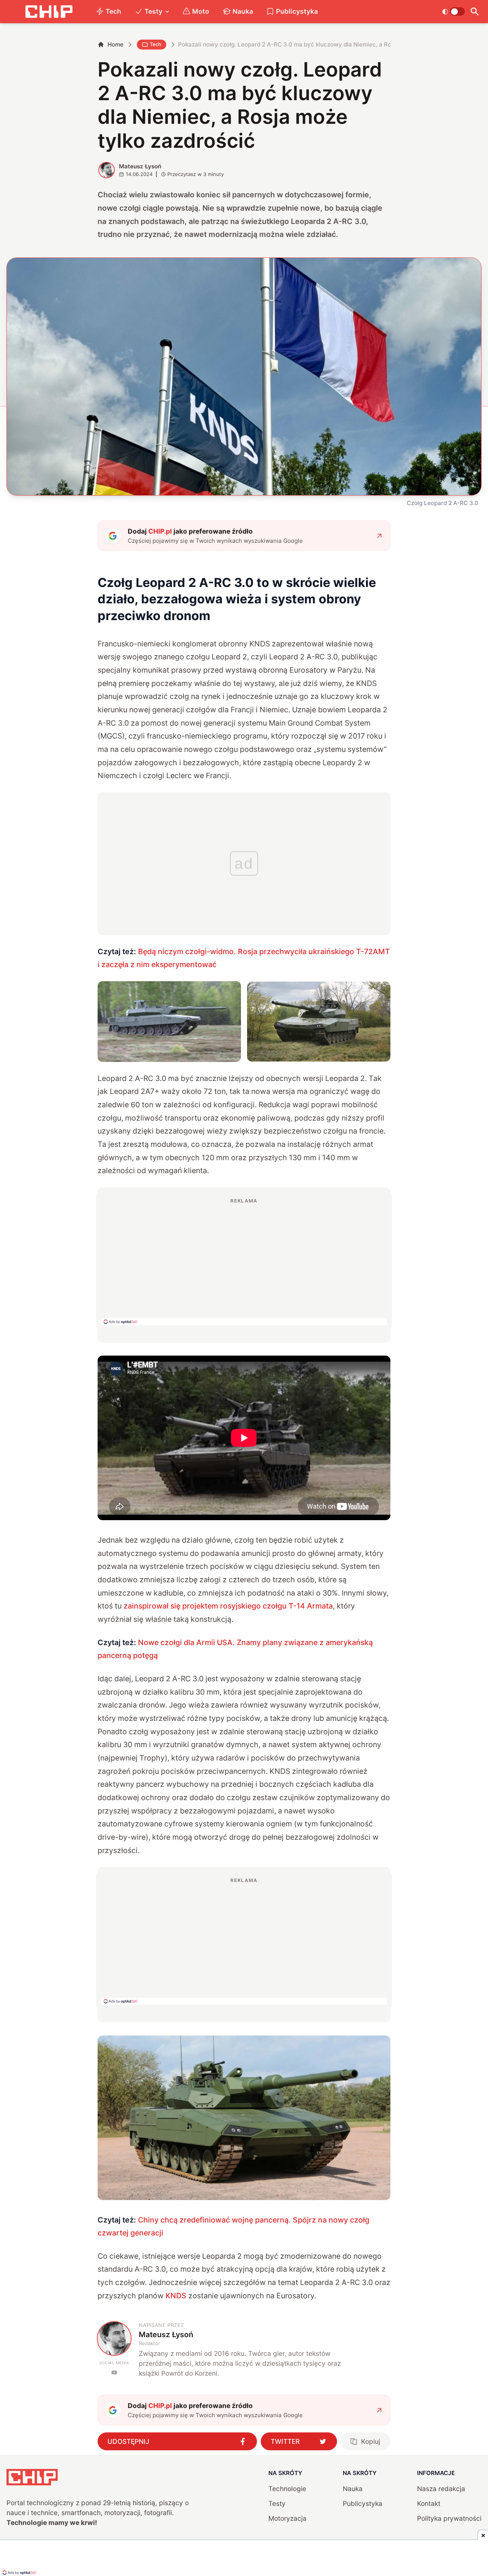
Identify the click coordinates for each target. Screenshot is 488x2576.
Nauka (243, 11)
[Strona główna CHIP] (49, 12)
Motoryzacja (287, 2518)
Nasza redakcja (441, 2489)
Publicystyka (297, 11)
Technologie (287, 2489)
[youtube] (114, 2372)
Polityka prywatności (449, 2518)
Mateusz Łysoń (140, 166)
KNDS (176, 2296)
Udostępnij (128, 2441)
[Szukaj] (475, 12)
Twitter (285, 2441)
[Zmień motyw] (453, 11)
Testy (153, 11)
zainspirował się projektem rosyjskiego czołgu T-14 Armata (228, 1606)
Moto (201, 11)
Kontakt (429, 2503)
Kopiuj (371, 2441)
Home (116, 44)
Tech (113, 11)
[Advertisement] (244, 1261)
